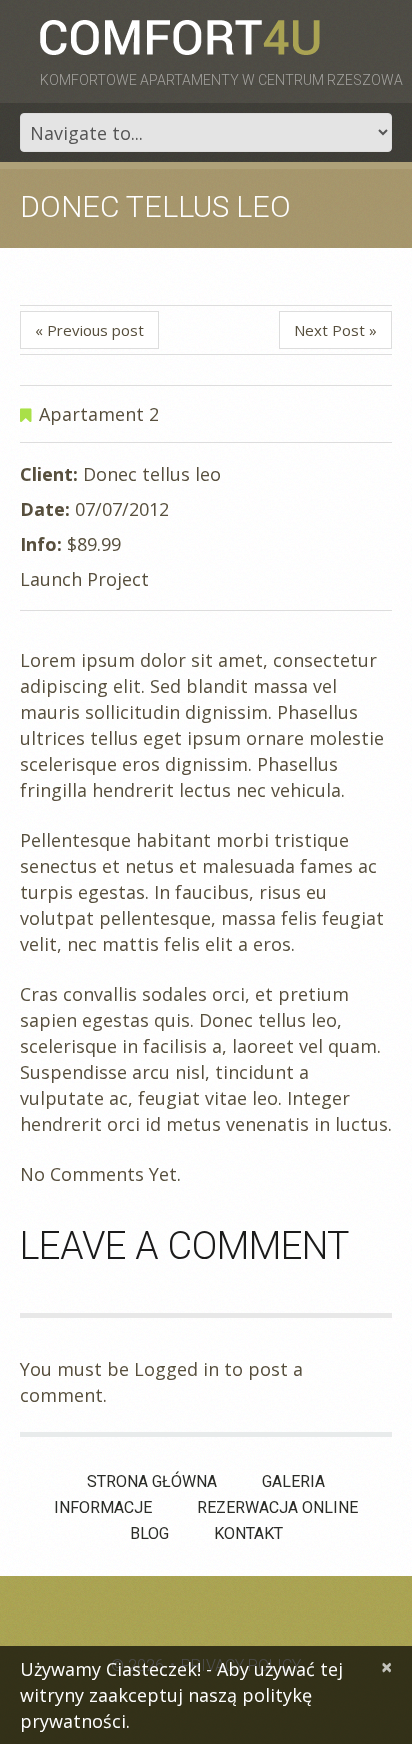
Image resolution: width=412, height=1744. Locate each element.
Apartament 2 (99, 414)
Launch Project (84, 579)
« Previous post (89, 330)
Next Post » (335, 330)
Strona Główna (152, 1481)
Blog (149, 1533)
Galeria (293, 1481)
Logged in (176, 1369)
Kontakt (248, 1533)
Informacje (103, 1507)
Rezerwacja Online (277, 1507)
